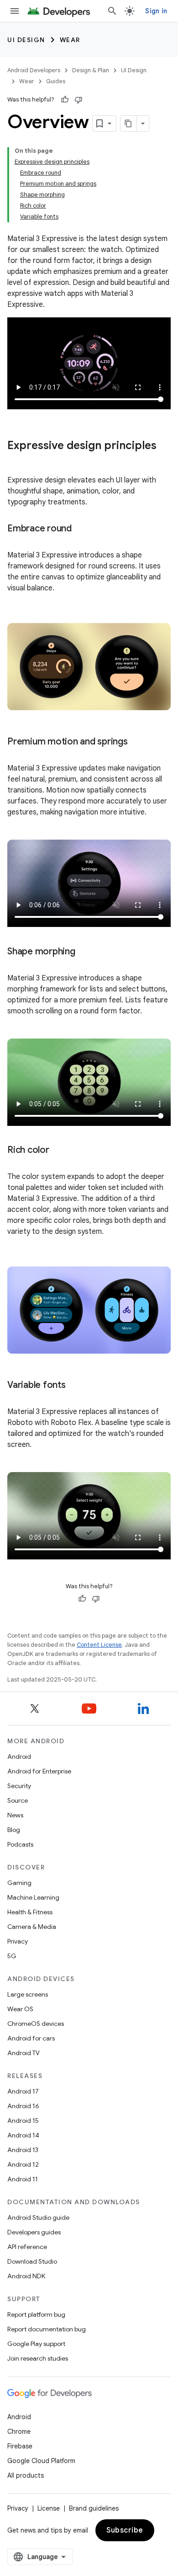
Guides (56, 81)
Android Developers (34, 70)
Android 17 (23, 2091)
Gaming (19, 1883)
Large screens (28, 1994)
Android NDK (26, 2276)
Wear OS (20, 2009)
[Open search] (112, 11)
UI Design (26, 40)
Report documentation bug (47, 2329)
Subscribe (125, 2530)
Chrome (19, 2431)
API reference (27, 2247)
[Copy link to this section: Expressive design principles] (16, 461)
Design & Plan (91, 70)
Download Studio (32, 2261)
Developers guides (34, 2232)
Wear (70, 40)
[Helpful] (65, 100)
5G (12, 1956)
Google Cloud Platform (41, 2461)
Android (19, 1757)
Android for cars (31, 2038)
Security (19, 1786)
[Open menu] (15, 11)
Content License (99, 1645)
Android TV (24, 2053)
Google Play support (36, 2344)
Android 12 (23, 2164)
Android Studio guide (38, 2217)
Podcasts (20, 1844)
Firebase (20, 2446)
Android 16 (23, 2106)
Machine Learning (33, 1897)
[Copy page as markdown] (129, 123)
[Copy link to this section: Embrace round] (81, 529)
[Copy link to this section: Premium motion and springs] (137, 742)
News (15, 1815)
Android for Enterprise (39, 1771)
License (49, 2508)
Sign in (156, 11)
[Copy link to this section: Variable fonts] (75, 1386)
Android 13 (23, 2150)
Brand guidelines (94, 2508)
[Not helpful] (79, 100)
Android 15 (23, 2121)
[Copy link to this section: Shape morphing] (84, 952)
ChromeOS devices (36, 2024)
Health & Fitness (30, 1912)
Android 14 (23, 2135)
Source (18, 1800)
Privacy (18, 1941)
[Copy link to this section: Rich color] (58, 1151)
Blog (14, 1830)
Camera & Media (32, 1927)
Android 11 (23, 2179)
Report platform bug (36, 2314)
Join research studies (38, 2358)
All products (26, 2475)
